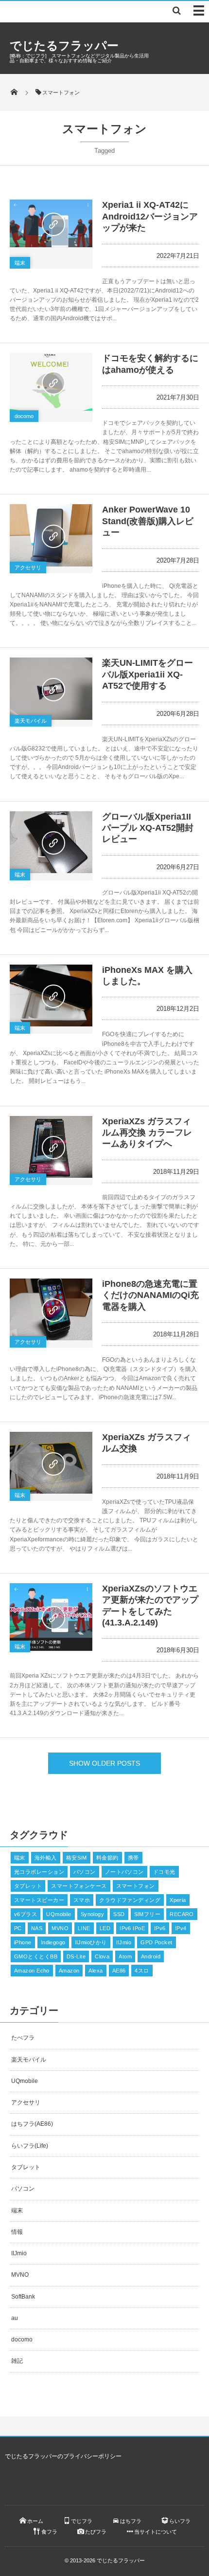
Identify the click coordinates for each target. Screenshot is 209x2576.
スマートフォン (136, 1886)
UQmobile (59, 1914)
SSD (119, 1914)
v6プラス (26, 1914)
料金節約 (107, 1858)
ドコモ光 (164, 1872)
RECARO (182, 1914)
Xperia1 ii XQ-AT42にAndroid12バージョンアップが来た (150, 216)
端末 (20, 263)
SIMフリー (148, 1914)
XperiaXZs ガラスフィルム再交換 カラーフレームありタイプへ (147, 1133)
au (15, 2318)
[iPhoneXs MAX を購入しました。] (51, 996)
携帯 (133, 1858)
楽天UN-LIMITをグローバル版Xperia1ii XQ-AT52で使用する (148, 674)
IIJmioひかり (91, 1942)
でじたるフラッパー (64, 46)
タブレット (28, 1886)
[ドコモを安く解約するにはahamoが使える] (51, 382)
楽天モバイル (31, 721)
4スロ (142, 1971)
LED (105, 1928)
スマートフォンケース (79, 1886)
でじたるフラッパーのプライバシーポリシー (63, 2456)
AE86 (119, 1971)
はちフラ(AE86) (32, 2124)
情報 (17, 2232)
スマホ (82, 1900)
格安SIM (77, 1858)
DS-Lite (76, 1956)
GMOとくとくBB (36, 1956)
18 (84, 699)
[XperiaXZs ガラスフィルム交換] (51, 1463)
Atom (125, 1956)
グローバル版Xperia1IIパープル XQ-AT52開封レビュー (148, 828)
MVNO (60, 1928)
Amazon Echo (32, 1971)
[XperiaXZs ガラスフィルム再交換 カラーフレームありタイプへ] (51, 1147)
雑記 (17, 2361)
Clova (102, 1956)
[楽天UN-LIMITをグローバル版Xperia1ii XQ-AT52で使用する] (51, 688)
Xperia (178, 1900)
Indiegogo (53, 1942)
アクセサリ (28, 567)
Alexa (96, 1971)
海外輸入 (46, 1858)
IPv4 (181, 1928)
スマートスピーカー (39, 1900)
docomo (24, 416)
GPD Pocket (156, 1942)
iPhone (23, 1942)
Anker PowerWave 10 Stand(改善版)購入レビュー (148, 521)
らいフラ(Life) (30, 2146)
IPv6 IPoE (132, 1928)
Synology (93, 1914)
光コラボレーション (39, 1872)
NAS (37, 1928)
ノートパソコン (124, 1872)
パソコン (85, 1872)
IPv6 (160, 1928)
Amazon (69, 1971)
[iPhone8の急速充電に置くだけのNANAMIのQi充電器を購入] (51, 1309)
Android (151, 1956)
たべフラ (23, 2038)
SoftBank (23, 2297)
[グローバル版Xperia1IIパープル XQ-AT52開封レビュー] (51, 842)
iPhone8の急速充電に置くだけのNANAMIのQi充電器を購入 (150, 1295)
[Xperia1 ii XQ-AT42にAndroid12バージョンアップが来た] (51, 223)
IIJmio (124, 1942)
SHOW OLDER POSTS (104, 1763)
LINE (84, 1928)
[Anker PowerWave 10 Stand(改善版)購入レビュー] (51, 535)
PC (18, 1928)
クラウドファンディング (130, 1900)
